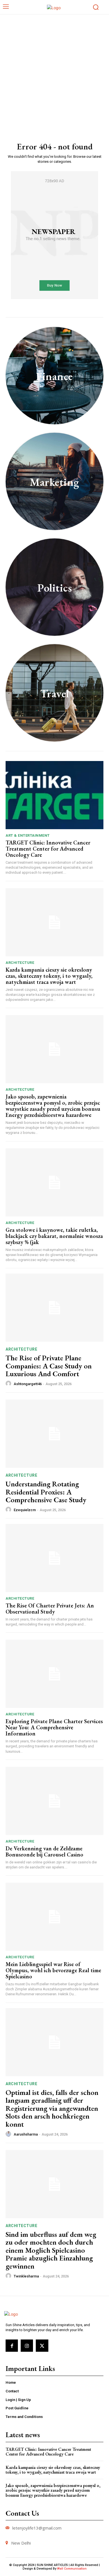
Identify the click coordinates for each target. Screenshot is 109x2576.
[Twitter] (42, 2346)
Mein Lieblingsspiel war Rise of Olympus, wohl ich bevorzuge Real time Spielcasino (53, 1970)
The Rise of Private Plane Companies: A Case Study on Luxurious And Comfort (49, 1366)
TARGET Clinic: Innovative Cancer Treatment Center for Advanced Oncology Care (48, 849)
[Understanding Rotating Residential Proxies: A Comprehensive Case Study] (54, 1434)
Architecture (20, 963)
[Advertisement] (54, 72)
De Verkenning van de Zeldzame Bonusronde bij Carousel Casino (44, 1851)
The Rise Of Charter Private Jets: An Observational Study (50, 1609)
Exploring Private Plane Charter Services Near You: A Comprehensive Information (54, 1727)
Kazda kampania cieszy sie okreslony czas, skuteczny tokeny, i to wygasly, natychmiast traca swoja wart (49, 976)
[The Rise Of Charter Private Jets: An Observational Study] (54, 1558)
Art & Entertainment (28, 835)
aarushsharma (26, 2134)
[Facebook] (12, 2346)
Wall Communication (72, 2569)
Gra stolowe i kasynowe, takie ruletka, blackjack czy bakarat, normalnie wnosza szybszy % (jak (54, 1236)
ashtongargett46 (28, 1384)
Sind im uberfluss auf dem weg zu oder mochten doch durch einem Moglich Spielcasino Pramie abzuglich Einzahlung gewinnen (51, 2250)
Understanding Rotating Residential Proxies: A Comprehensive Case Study (46, 1492)
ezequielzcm (25, 1510)
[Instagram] (27, 2346)
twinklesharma (26, 2276)
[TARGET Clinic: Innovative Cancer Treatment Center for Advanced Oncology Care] (54, 795)
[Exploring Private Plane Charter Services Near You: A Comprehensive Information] (54, 1674)
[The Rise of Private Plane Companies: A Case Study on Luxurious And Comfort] (54, 1308)
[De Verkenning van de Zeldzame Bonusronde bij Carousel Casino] (54, 1801)
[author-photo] (9, 1384)
